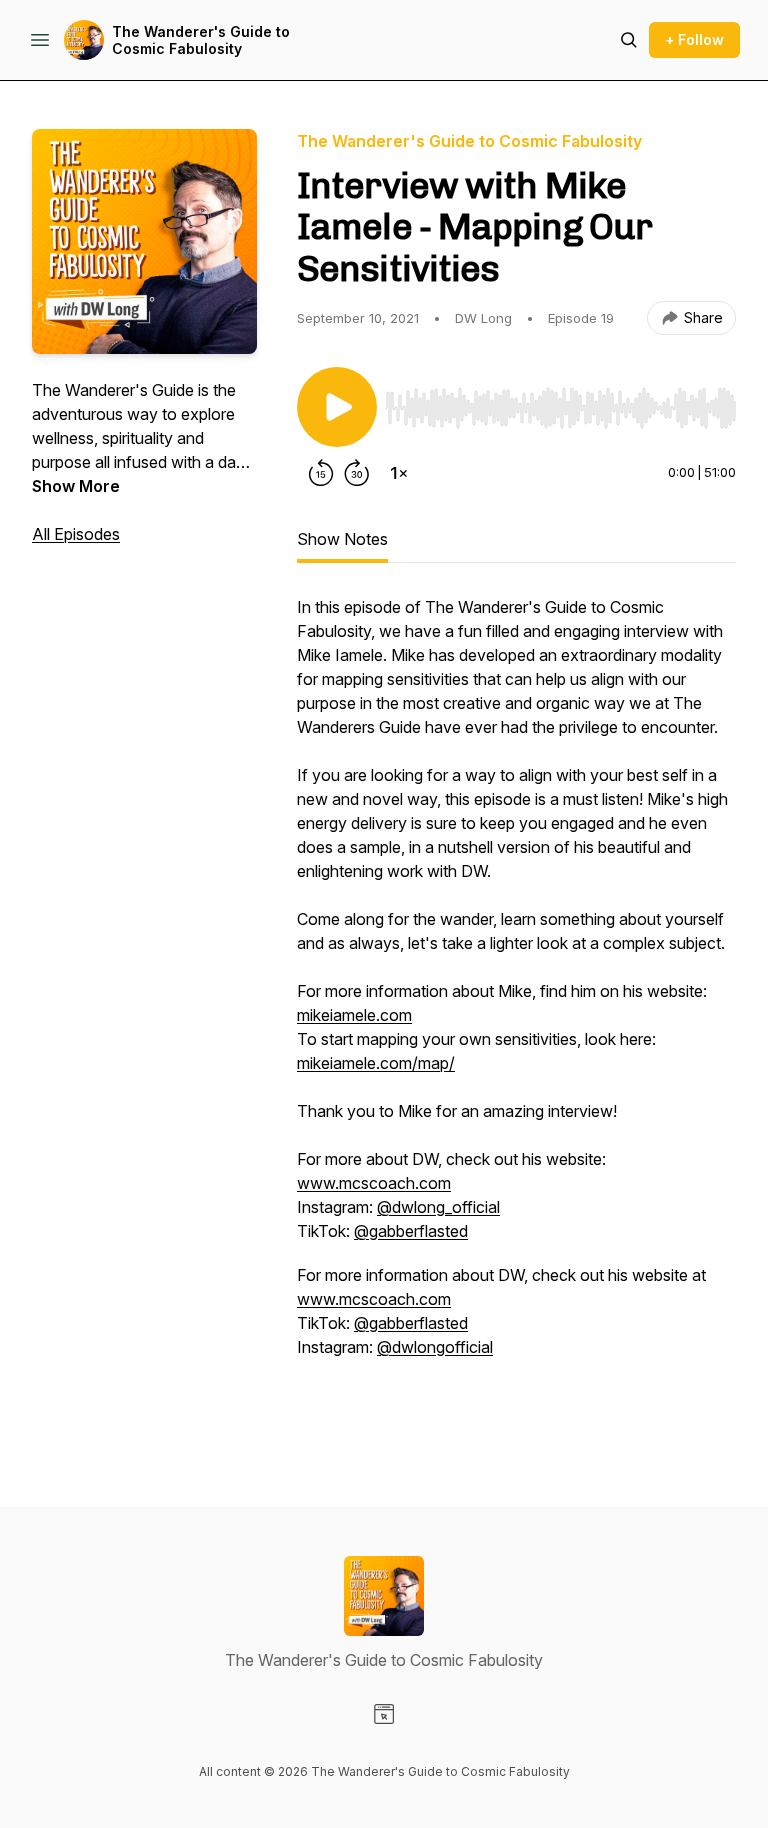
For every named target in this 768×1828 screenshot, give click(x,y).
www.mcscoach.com (374, 1183)
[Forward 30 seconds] (357, 473)
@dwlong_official (438, 1207)
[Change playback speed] (399, 473)
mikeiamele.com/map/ (376, 1063)
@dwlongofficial (435, 1347)
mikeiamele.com (354, 1015)
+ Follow (694, 39)
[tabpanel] (516, 1011)
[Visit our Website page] (384, 1714)
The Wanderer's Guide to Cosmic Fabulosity (201, 40)
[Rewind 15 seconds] (321, 473)
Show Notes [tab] (342, 539)
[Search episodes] (629, 40)
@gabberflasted (411, 1231)
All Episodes (76, 534)
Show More (76, 486)
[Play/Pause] (337, 407)
